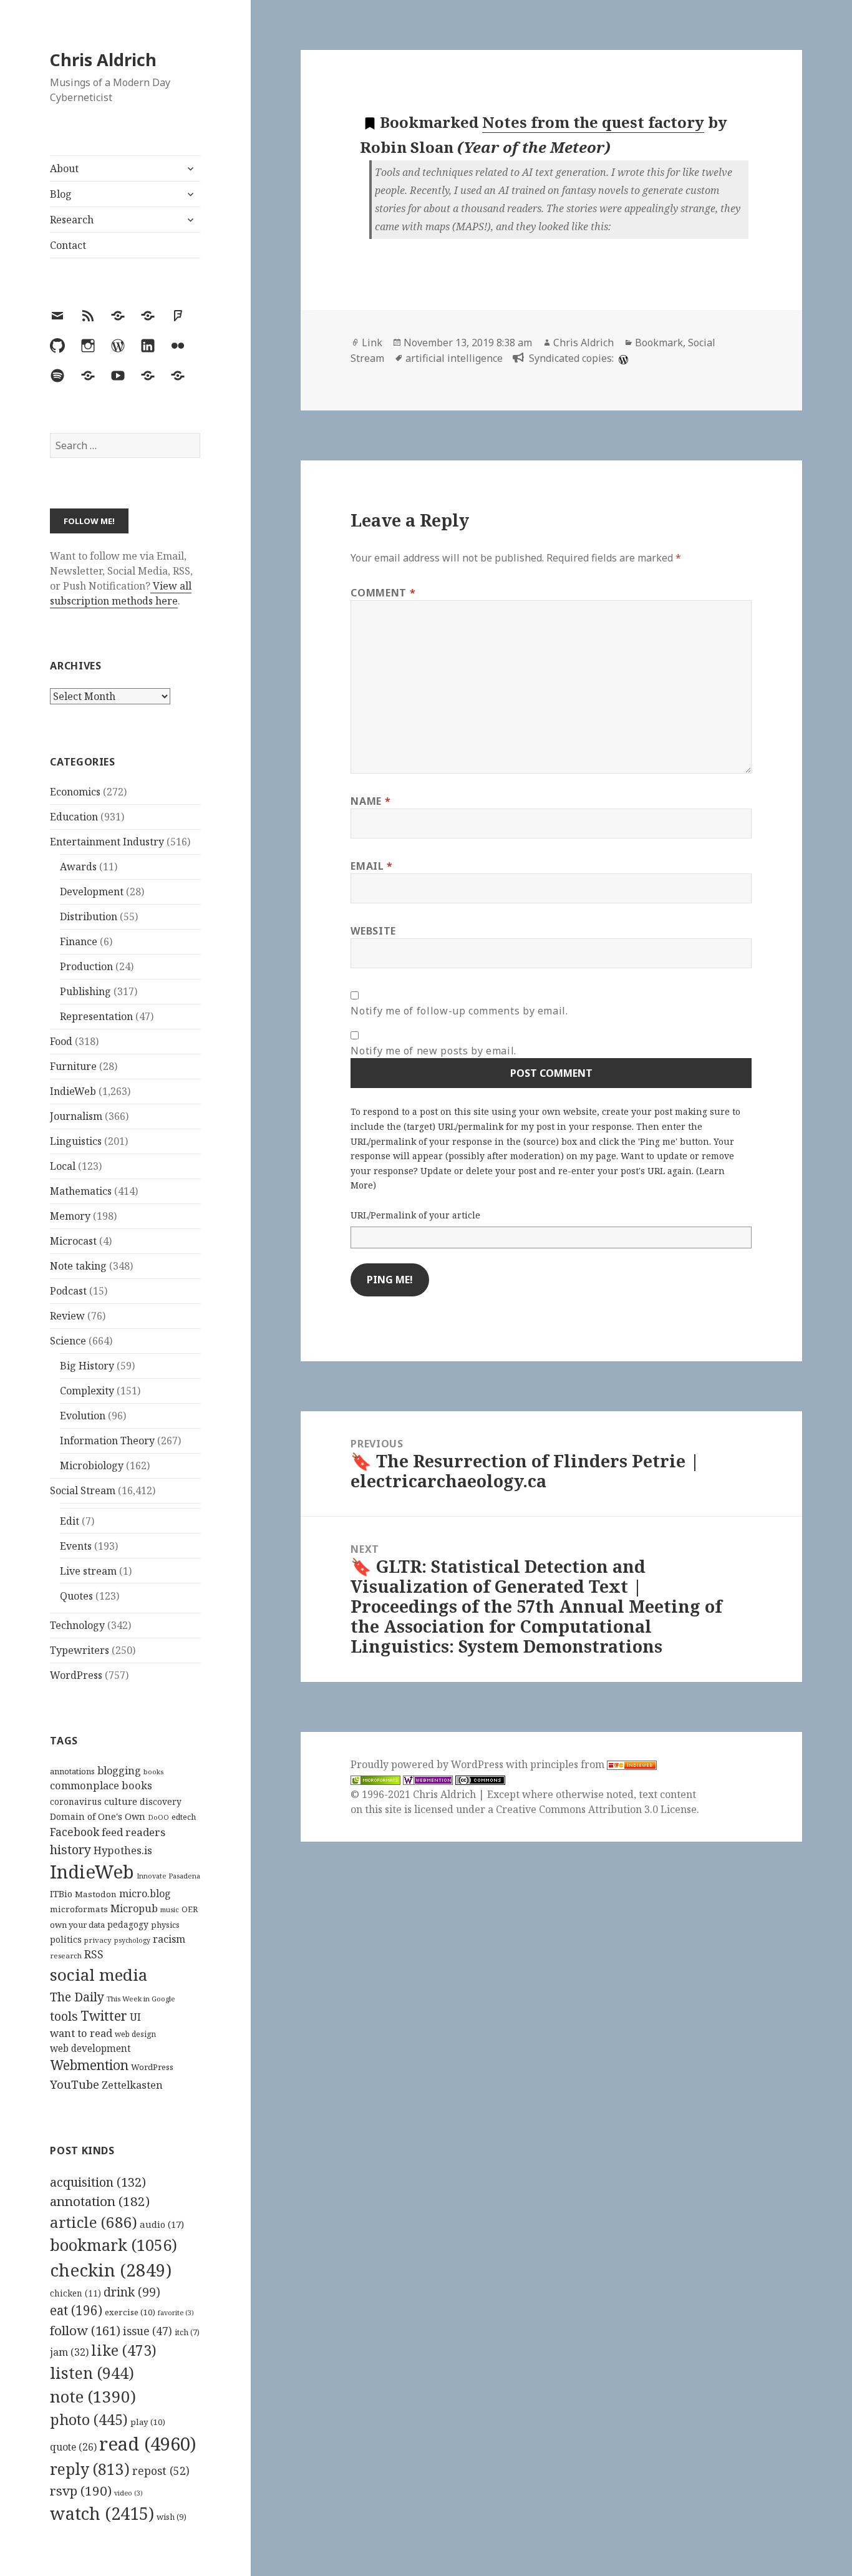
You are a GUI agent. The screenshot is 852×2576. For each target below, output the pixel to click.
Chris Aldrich (103, 60)
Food (61, 1041)
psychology (132, 1940)
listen (92, 2373)
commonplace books (101, 1785)
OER (190, 1909)
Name (370, 801)
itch (187, 2332)
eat (76, 2310)
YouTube (75, 2084)
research (66, 1956)
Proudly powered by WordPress (428, 1764)
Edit (70, 1521)
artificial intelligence (454, 358)
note (93, 2396)
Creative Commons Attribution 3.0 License (596, 1809)
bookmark (114, 2245)
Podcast (68, 1291)
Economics (75, 792)
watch (102, 2513)
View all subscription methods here (121, 593)
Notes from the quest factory (593, 122)
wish (172, 2517)
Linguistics (76, 1141)
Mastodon (96, 1894)
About (64, 168)
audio (162, 2224)
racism (169, 1939)
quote (73, 2447)
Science (68, 1341)
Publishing (85, 991)
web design (135, 2034)
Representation (96, 1016)
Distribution (89, 916)
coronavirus (76, 1801)
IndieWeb (73, 1091)
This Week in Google (141, 1999)
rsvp (81, 2491)
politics (66, 1939)
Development (92, 892)
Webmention (89, 2065)
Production (86, 966)
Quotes (76, 1596)
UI (135, 2017)
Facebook (75, 1832)
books (153, 1772)
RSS (94, 1954)
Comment (383, 593)
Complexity (87, 1391)
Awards (78, 867)
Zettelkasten (132, 2085)
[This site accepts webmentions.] (428, 1780)
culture (121, 1801)
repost (161, 2471)
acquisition (98, 2182)
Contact (68, 245)
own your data (77, 1925)
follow (85, 2330)
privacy (98, 1940)
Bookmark (659, 343)
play (148, 2422)
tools (64, 2016)
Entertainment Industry (107, 842)
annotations (72, 1771)
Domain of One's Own (98, 1816)
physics (165, 1925)
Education (74, 817)
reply (90, 2469)
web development (90, 2049)
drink (132, 2292)
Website (373, 931)
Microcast (73, 1241)
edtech (184, 1817)
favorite (176, 2313)
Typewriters (80, 1650)
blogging (119, 1771)
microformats (79, 1909)
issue (148, 2331)
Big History (87, 1366)
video (128, 2493)
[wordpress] (622, 358)
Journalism (76, 1116)
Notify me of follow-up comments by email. (459, 1011)
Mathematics (81, 1191)
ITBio (61, 1894)
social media (99, 1975)
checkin (111, 2270)
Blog (61, 194)
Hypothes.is (123, 1850)
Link (372, 343)
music (170, 1909)
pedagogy (128, 1924)
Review (67, 1316)
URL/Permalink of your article (415, 1215)
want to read (81, 2033)
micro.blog (145, 1893)
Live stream (88, 1571)
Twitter (104, 2015)
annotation (100, 2201)
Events (76, 1546)
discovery (161, 1801)
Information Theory (107, 1441)
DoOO (158, 1817)
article (94, 2222)
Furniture (73, 1066)
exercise (130, 2312)
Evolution (83, 1416)
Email (371, 866)
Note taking (78, 1266)
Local (63, 1166)
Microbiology (92, 1465)
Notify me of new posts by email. (433, 1051)
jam (69, 2352)
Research (72, 220)
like (124, 2350)
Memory (70, 1216)
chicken (75, 2293)
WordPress (76, 1675)
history (70, 1849)
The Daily (77, 1997)
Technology (77, 1625)
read (148, 2444)
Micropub (134, 1908)
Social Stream (83, 1490)
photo (89, 2419)
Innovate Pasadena (168, 1876)
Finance (79, 941)
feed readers (133, 1832)
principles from (569, 1764)
